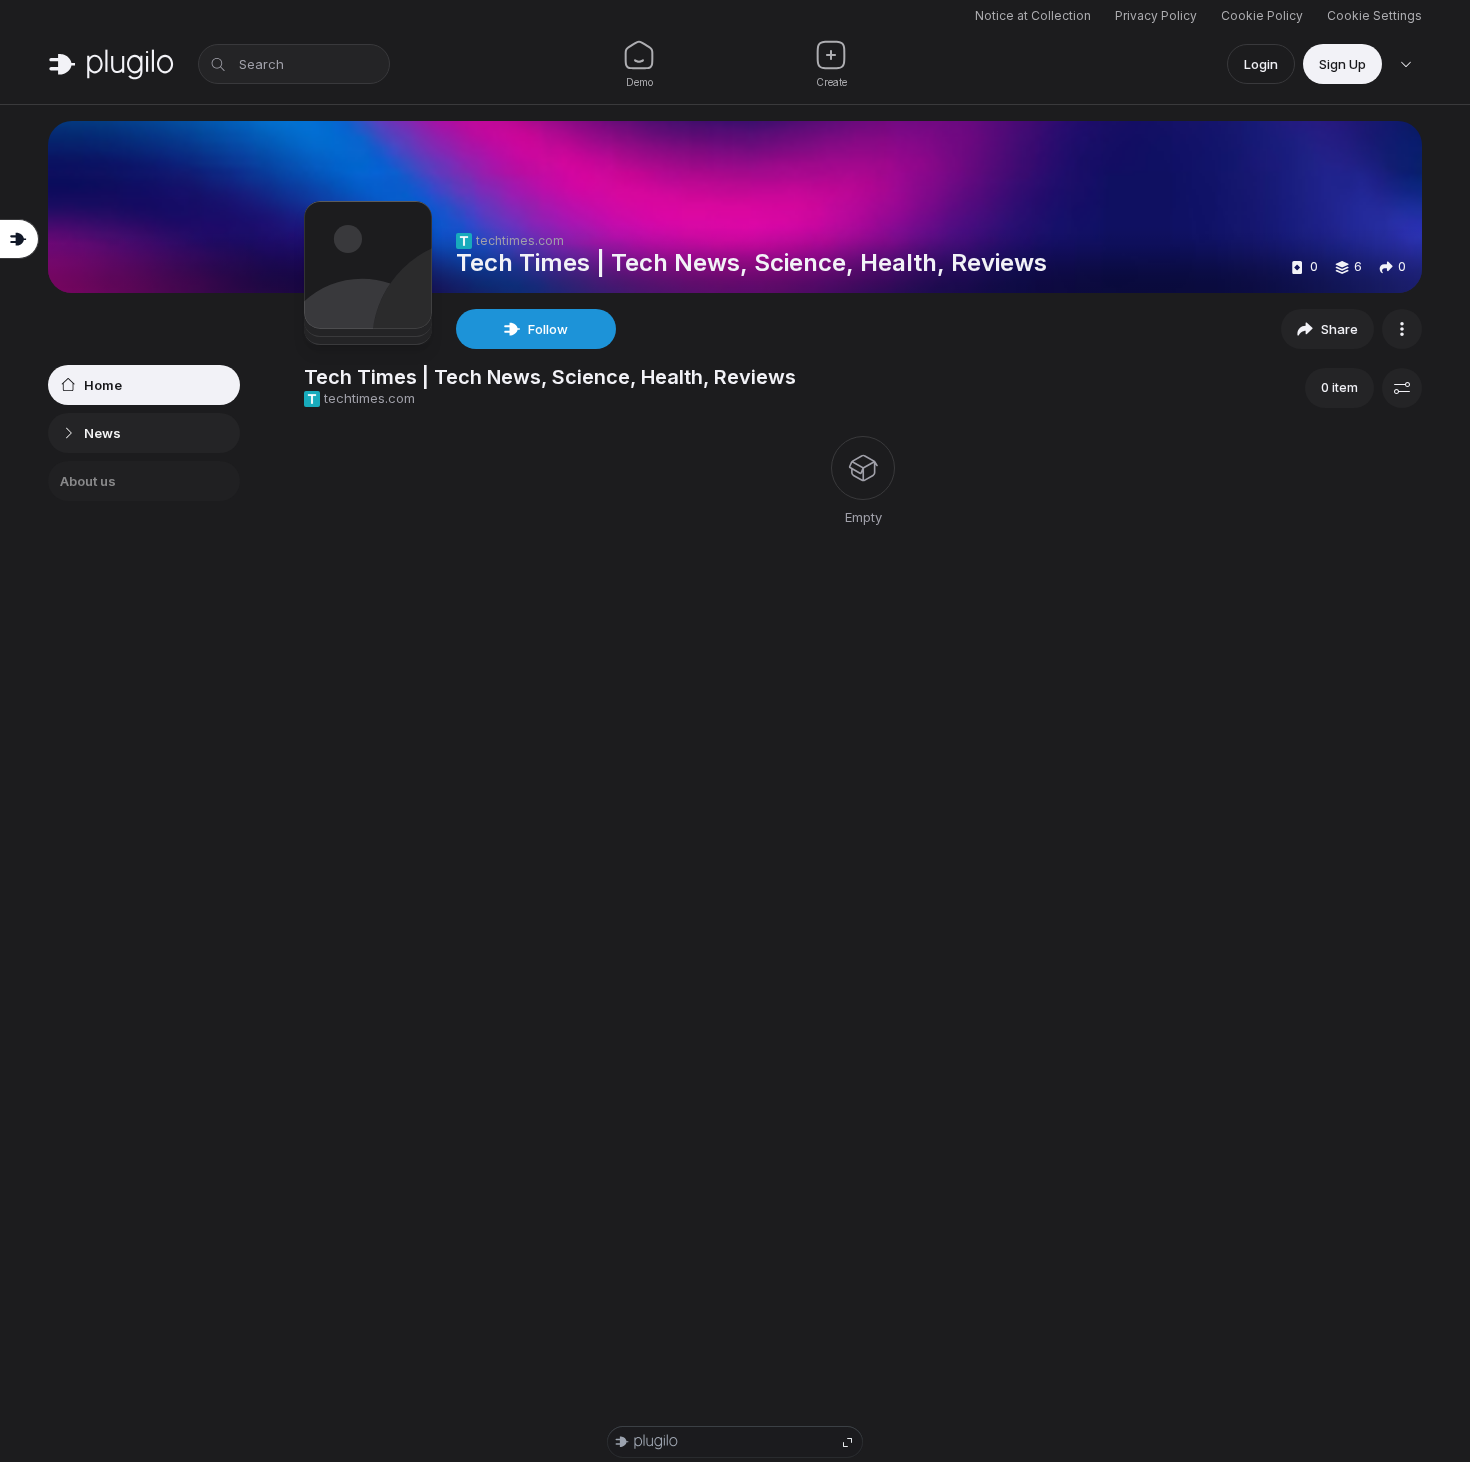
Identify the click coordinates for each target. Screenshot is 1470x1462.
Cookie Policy (1262, 15)
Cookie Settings (1374, 15)
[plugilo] (111, 64)
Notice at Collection (1033, 15)
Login (1261, 64)
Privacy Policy (1156, 15)
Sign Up (1342, 64)
